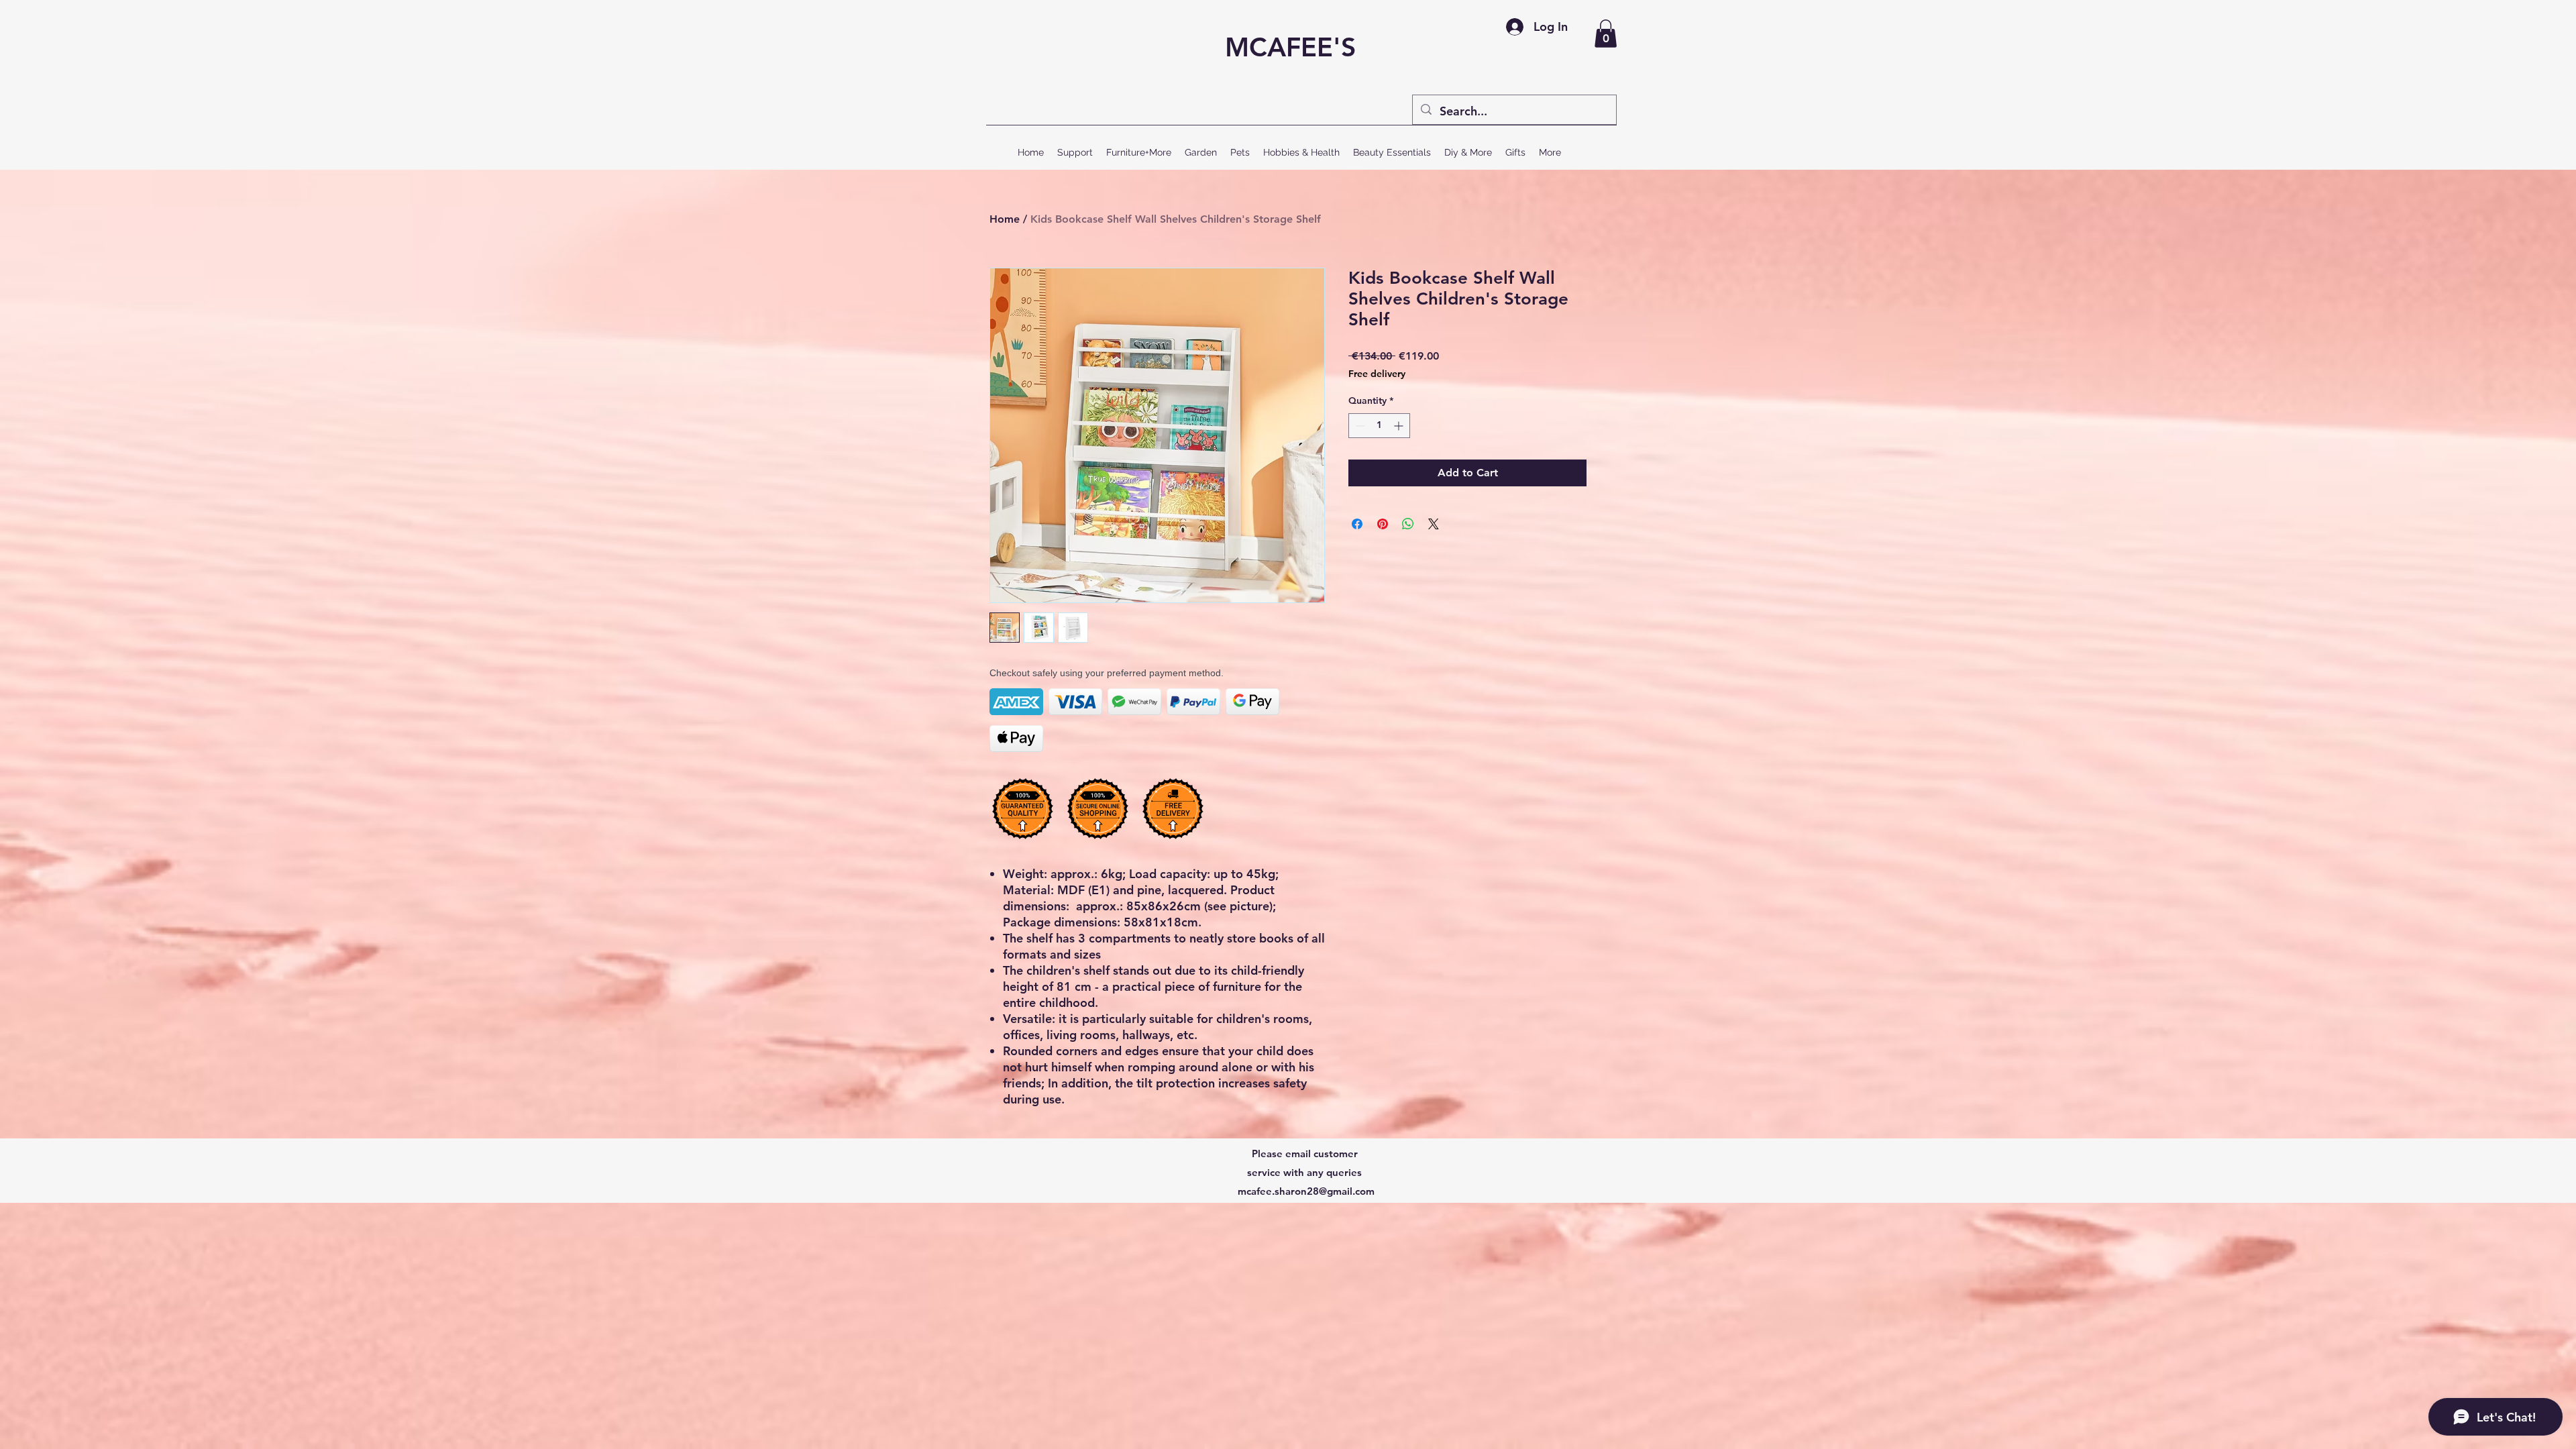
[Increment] (1400, 426)
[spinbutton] (1379, 426)
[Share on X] (1434, 524)
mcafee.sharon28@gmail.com (1306, 1191)
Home (1005, 219)
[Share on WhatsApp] (1408, 524)
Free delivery (1377, 374)
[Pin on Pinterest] (1383, 524)
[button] (1606, 34)
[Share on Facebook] (1357, 524)
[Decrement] (1359, 426)
